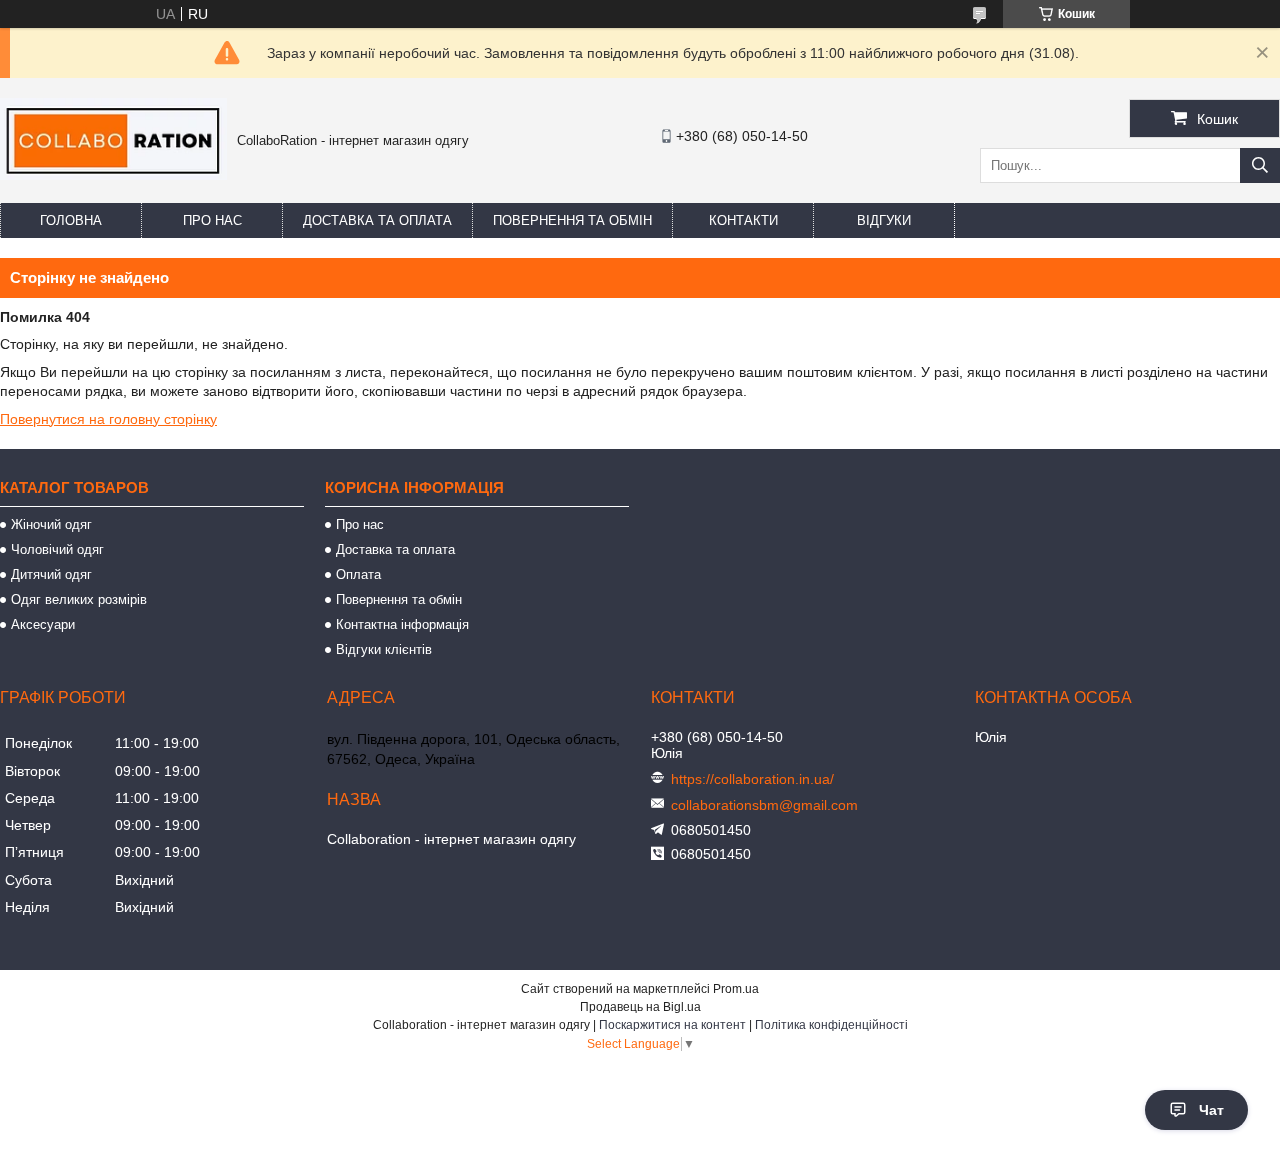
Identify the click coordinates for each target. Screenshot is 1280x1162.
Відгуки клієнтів (384, 649)
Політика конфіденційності (831, 1025)
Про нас (212, 220)
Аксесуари (43, 624)
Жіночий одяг (51, 524)
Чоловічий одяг (57, 549)
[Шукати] (1260, 165)
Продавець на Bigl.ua (640, 1007)
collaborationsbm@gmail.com (764, 805)
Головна (71, 220)
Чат (1211, 1110)
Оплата (358, 574)
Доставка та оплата (377, 220)
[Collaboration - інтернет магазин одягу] (113, 175)
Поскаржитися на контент (672, 1025)
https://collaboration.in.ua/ (752, 779)
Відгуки (884, 220)
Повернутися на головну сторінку (108, 419)
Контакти (743, 220)
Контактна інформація (402, 624)
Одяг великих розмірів (79, 599)
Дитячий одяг (51, 574)
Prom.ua (736, 989)
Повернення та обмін (572, 220)
